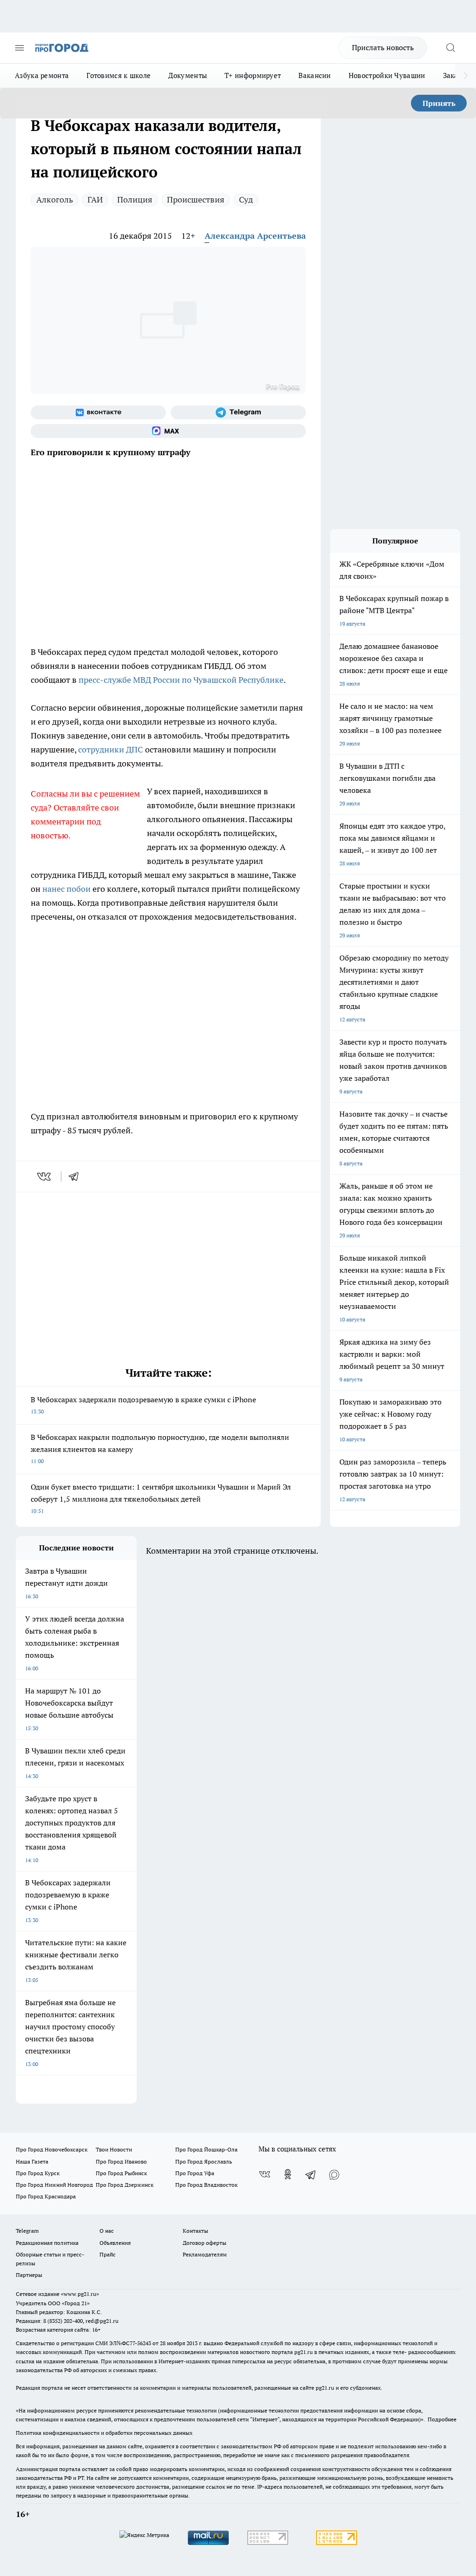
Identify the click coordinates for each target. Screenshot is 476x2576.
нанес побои (66, 889)
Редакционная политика (47, 2243)
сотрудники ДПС (111, 749)
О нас (107, 2231)
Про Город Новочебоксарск (52, 2149)
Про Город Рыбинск (121, 2173)
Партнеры (29, 2275)
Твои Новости (114, 2149)
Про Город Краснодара (46, 2196)
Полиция (135, 199)
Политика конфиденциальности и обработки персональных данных (104, 2433)
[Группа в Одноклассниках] (288, 2174)
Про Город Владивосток (206, 2185)
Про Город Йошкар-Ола (206, 2149)
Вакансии (314, 75)
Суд (246, 199)
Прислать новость (383, 47)
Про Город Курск (38, 2173)
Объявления (115, 2243)
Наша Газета (32, 2161)
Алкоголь (55, 199)
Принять (439, 103)
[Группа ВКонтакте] (98, 412)
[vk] (45, 1177)
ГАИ (95, 199)
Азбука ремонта (42, 75)
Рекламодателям (205, 2254)
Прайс (108, 2254)
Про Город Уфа (195, 2173)
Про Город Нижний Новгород (54, 2185)
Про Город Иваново (121, 2161)
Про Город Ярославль (204, 2161)
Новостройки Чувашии (387, 75)
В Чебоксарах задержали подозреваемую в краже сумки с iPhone (143, 1405)
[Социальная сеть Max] (168, 431)
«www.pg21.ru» (80, 2294)
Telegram (27, 2231)
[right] (466, 76)
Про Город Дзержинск (125, 2185)
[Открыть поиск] (450, 48)
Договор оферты (205, 2243)
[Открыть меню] (20, 48)
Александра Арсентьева (255, 236)
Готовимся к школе (119, 75)
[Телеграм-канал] (238, 412)
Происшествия (196, 199)
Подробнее (442, 2419)
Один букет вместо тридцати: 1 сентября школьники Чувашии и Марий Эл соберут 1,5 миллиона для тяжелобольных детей (161, 1498)
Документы (188, 75)
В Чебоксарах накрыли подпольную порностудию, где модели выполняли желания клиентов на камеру (160, 1448)
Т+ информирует (253, 75)
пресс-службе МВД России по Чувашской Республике (181, 680)
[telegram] (77, 1177)
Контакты (195, 2231)
